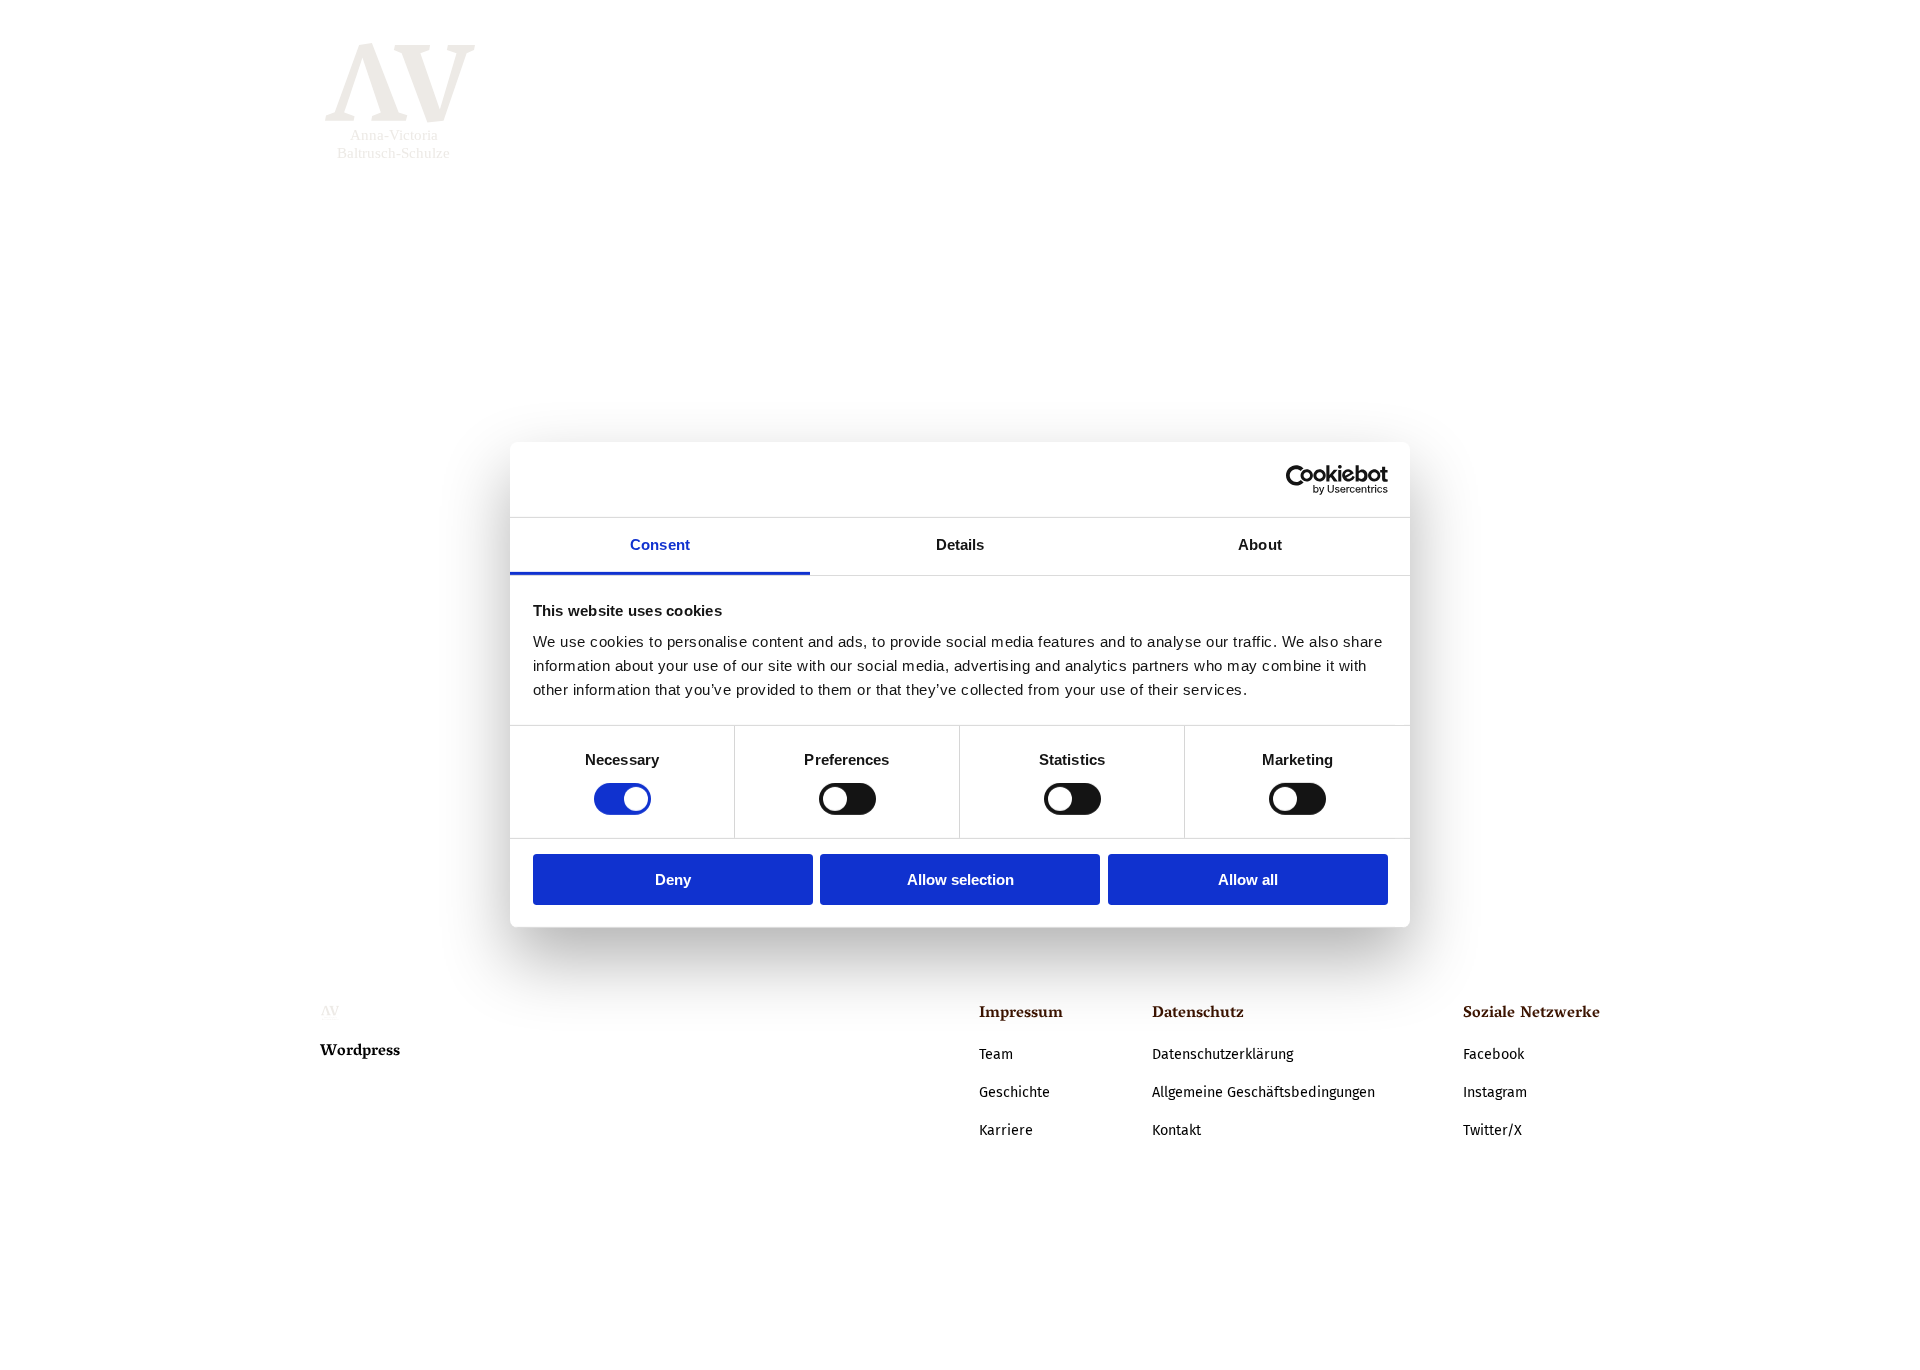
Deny (673, 879)
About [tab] (1260, 544)
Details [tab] (960, 544)
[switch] (847, 799)
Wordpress (360, 1052)
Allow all (1248, 879)
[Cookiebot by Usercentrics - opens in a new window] (1300, 479)
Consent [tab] (660, 544)
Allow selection (960, 879)
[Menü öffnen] (1580, 103)
